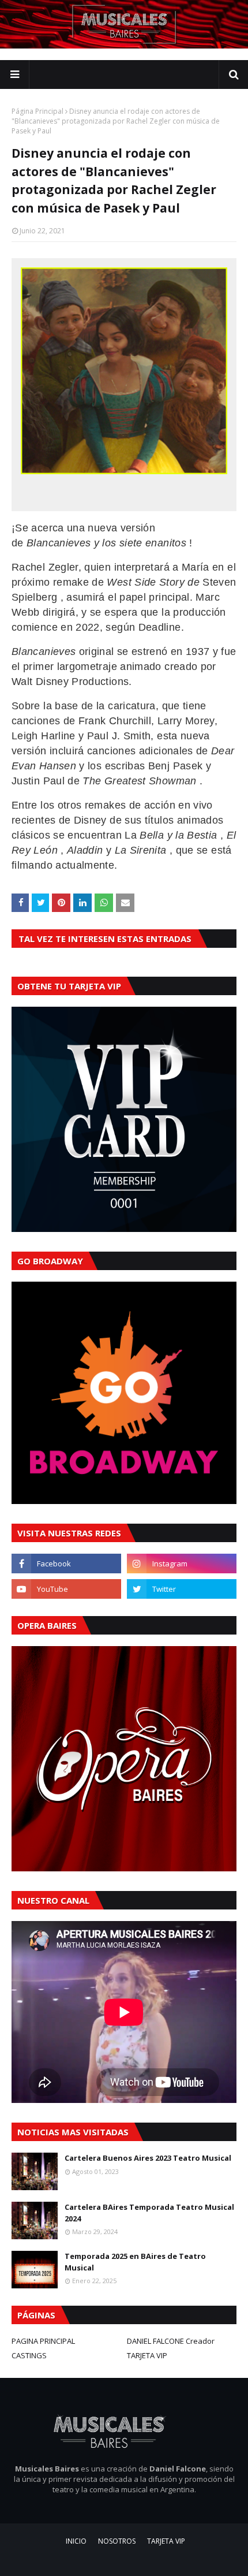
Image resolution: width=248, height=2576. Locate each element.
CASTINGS (29, 2355)
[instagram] (182, 1564)
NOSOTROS (117, 2541)
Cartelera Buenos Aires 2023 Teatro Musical (148, 2158)
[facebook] (66, 1564)
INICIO (76, 2541)
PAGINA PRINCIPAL (43, 2341)
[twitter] (182, 1589)
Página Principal (37, 111)
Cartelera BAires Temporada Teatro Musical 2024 (149, 2213)
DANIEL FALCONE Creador (171, 2341)
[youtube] (66, 1589)
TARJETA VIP (147, 2355)
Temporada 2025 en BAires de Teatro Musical (135, 2262)
